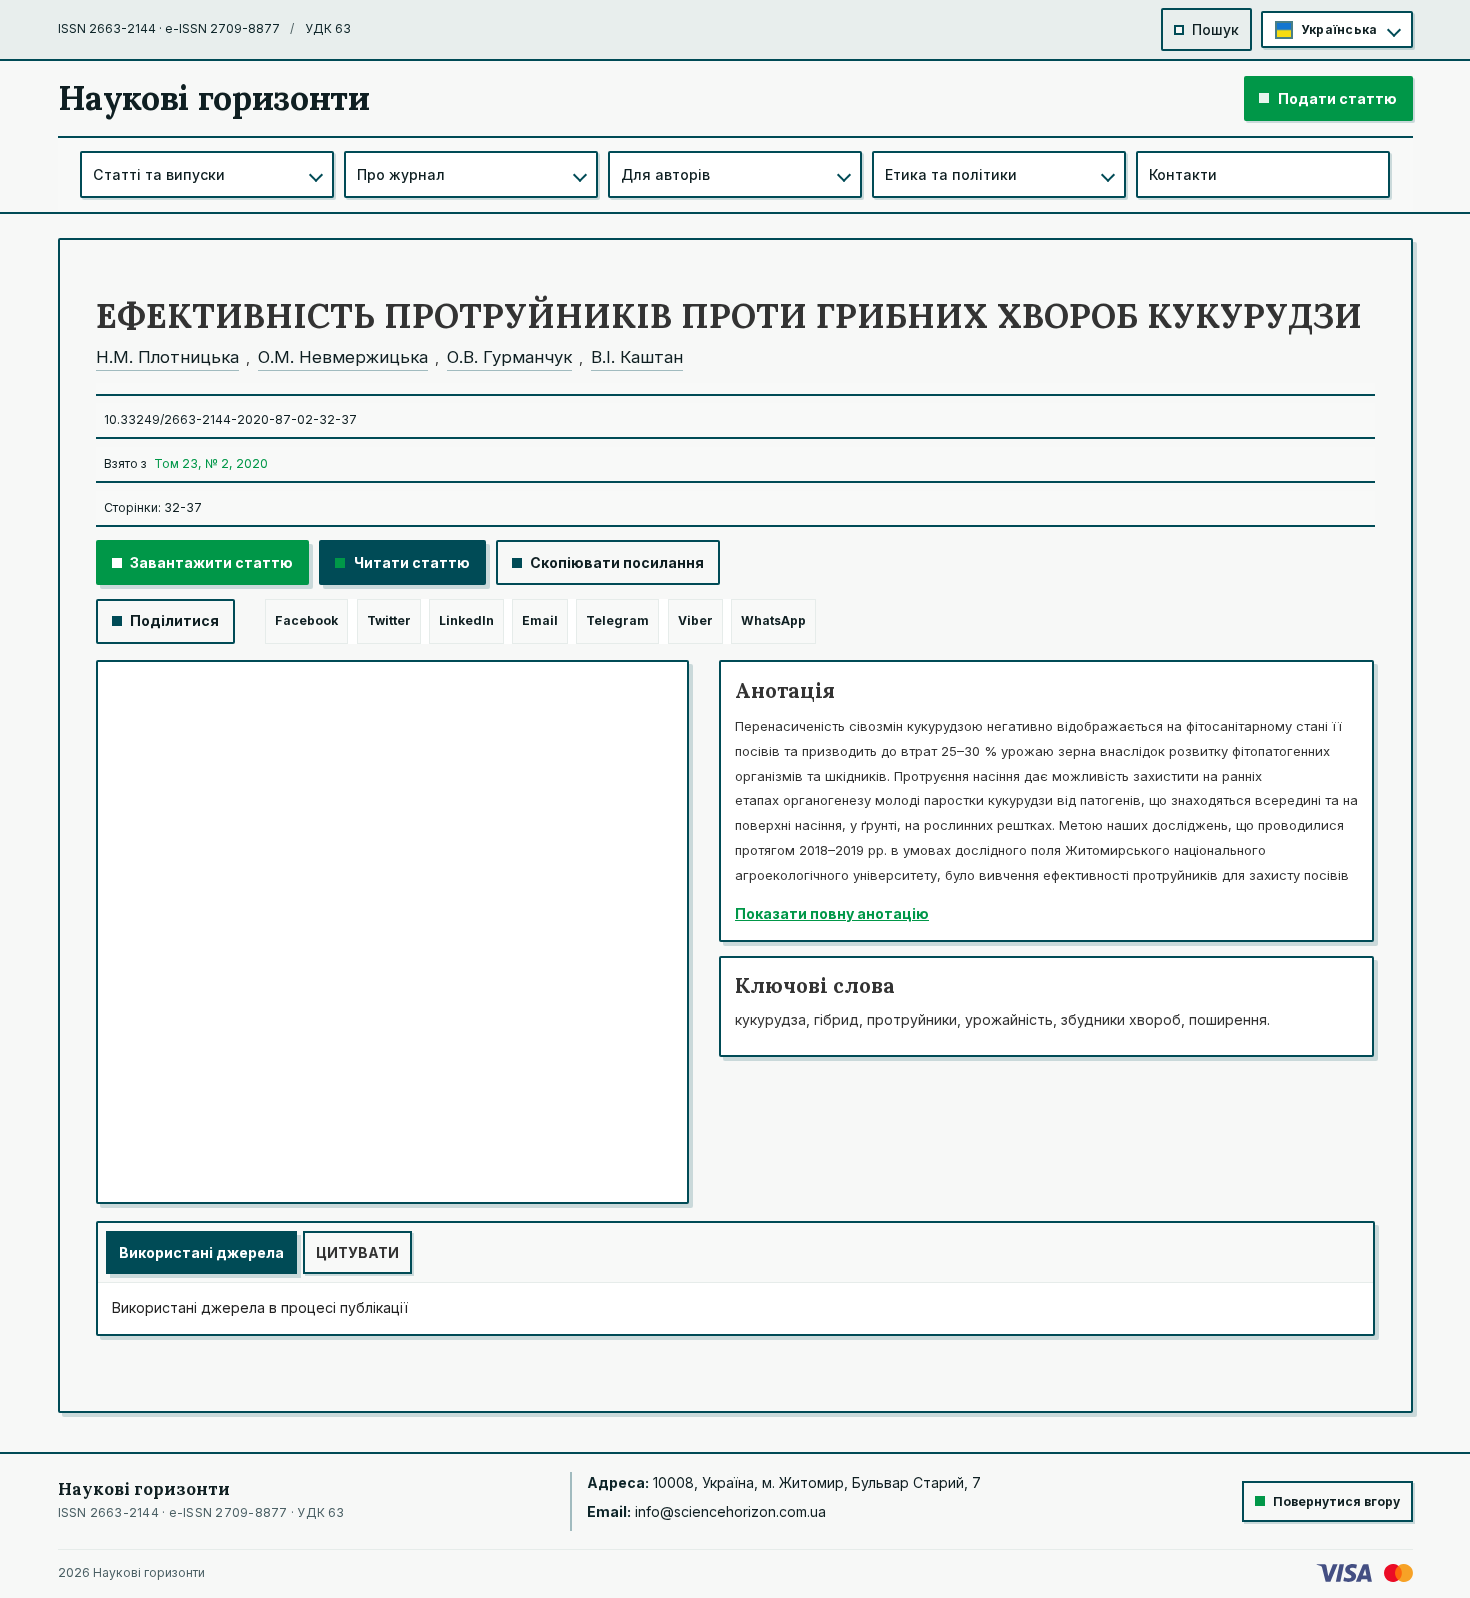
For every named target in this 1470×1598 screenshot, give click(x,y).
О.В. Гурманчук (509, 357)
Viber (695, 620)
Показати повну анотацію (832, 913)
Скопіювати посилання (617, 562)
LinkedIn (466, 620)
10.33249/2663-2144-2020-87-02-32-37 (230, 419)
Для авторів (665, 174)
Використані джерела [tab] (201, 1252)
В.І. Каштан (637, 357)
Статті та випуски (159, 174)
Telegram (617, 620)
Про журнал (401, 174)
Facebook (306, 620)
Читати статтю (412, 562)
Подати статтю (1337, 98)
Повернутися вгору (1336, 1501)
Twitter (389, 620)
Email (540, 620)
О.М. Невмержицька (343, 357)
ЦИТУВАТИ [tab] (357, 1252)
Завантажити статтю (211, 562)
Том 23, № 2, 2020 (211, 463)
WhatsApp (773, 620)
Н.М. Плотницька (167, 357)
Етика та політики (951, 174)
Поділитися (174, 620)
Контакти (1183, 174)
